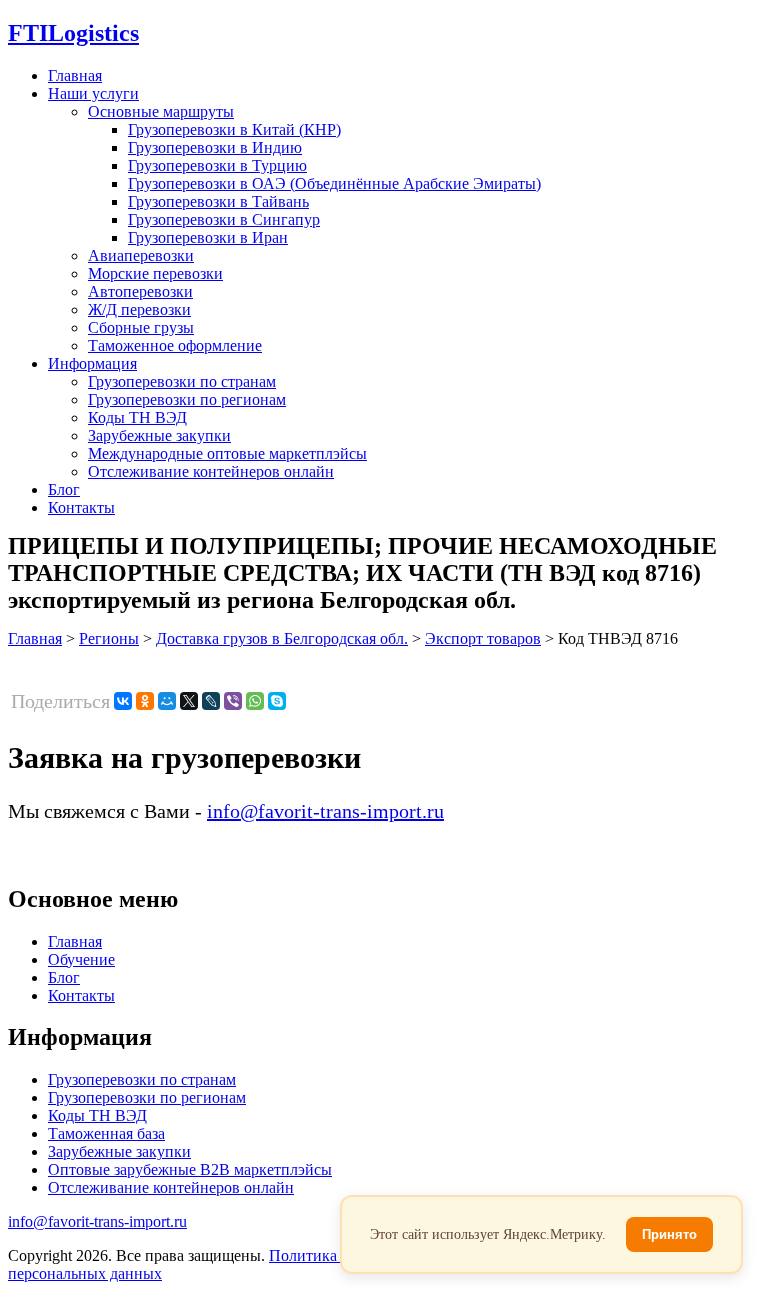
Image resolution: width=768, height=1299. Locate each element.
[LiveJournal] (211, 701)
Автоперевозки (140, 291)
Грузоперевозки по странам (182, 381)
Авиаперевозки (141, 255)
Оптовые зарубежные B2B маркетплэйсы (190, 1169)
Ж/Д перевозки (139, 309)
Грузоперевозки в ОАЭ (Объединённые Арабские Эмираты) (334, 183)
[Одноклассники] (145, 701)
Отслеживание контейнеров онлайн (211, 471)
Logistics (73, 33)
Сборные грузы (141, 327)
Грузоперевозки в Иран (208, 237)
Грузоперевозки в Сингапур (224, 219)
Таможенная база (106, 1133)
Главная (75, 75)
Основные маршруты (161, 111)
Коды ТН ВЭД (137, 417)
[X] (189, 701)
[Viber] (233, 701)
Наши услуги (93, 93)
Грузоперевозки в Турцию (217, 165)
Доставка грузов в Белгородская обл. (282, 638)
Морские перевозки (155, 273)
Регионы (109, 638)
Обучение (81, 959)
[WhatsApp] (255, 701)
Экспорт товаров (483, 638)
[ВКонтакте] (123, 701)
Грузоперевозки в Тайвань (218, 201)
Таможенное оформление (175, 345)
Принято (669, 1234)
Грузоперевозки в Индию (215, 147)
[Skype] (277, 701)
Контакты (81, 507)
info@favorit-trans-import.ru (325, 811)
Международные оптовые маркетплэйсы (227, 453)
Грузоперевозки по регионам (187, 399)
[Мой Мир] (167, 701)
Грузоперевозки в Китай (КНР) (234, 129)
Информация (92, 363)
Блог (64, 489)
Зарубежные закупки (159, 435)
